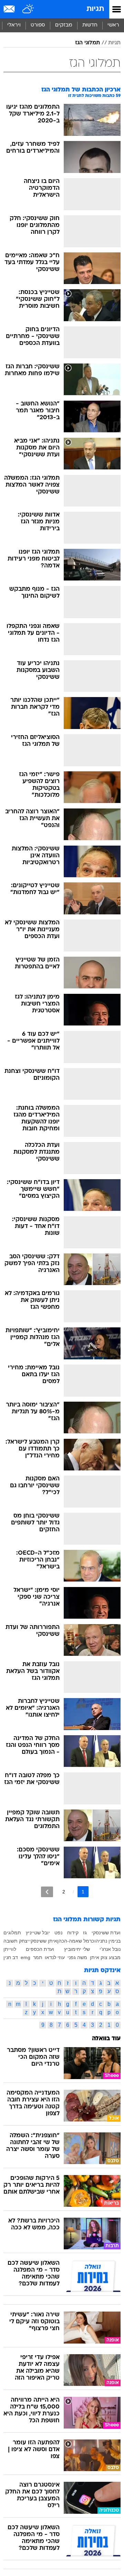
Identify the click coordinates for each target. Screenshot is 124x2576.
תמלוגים (12, 1933)
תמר (38, 1957)
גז (85, 1933)
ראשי (113, 25)
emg (25, 1957)
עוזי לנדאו (55, 1957)
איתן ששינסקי (43, 1941)
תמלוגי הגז (87, 43)
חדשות (90, 25)
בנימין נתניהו (107, 1941)
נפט (58, 1933)
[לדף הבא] (47, 1892)
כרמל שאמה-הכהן (76, 1941)
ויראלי (14, 25)
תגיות (95, 9)
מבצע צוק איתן (105, 1957)
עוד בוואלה (106, 2039)
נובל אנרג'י (110, 1949)
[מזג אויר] (28, 9)
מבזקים (64, 25)
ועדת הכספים (40, 1949)
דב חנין (11, 1957)
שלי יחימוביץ (77, 1949)
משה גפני (77, 1957)
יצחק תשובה (16, 1941)
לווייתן (10, 1949)
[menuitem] (90, 25)
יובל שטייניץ (38, 1933)
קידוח (73, 1933)
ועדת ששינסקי (106, 1933)
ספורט (38, 25)
